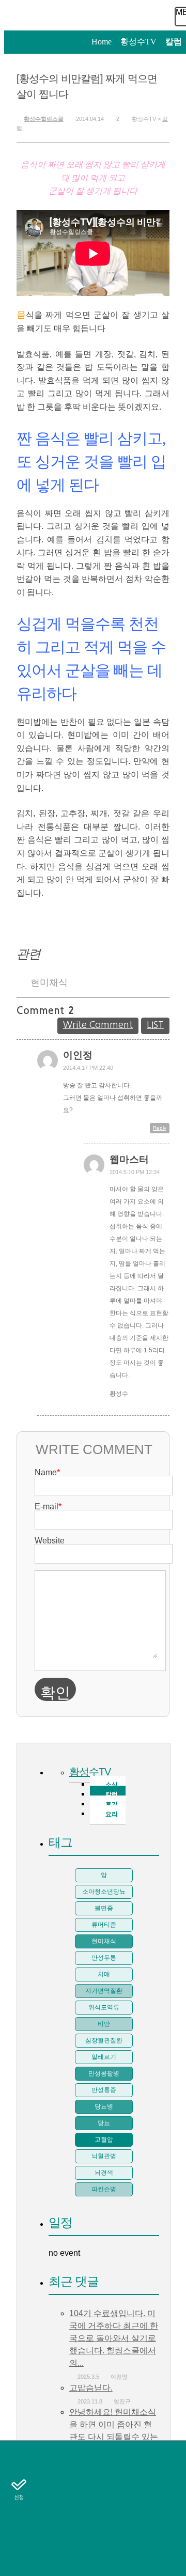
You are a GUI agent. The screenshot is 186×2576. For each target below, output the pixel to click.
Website (50, 1541)
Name (47, 1472)
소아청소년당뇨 (104, 1892)
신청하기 (19, 2488)
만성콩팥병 (104, 2073)
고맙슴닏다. (91, 2388)
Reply (160, 1128)
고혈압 (104, 2140)
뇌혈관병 (104, 2156)
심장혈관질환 (104, 2040)
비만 (104, 2024)
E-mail (48, 1506)
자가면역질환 (104, 1991)
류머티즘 (104, 1925)
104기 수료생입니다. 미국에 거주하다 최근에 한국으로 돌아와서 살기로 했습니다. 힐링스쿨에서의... (114, 2338)
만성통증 (104, 2090)
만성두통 (104, 1958)
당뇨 (104, 2123)
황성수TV (90, 1772)
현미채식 (49, 982)
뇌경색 (104, 2173)
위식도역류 (104, 2007)
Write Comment (98, 1025)
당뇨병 (104, 2106)
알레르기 (104, 2057)
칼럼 (19, 2519)
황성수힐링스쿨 (44, 119)
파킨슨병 (104, 2189)
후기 (19, 2551)
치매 (104, 1974)
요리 (112, 1814)
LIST (155, 1025)
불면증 (104, 1908)
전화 (19, 2456)
